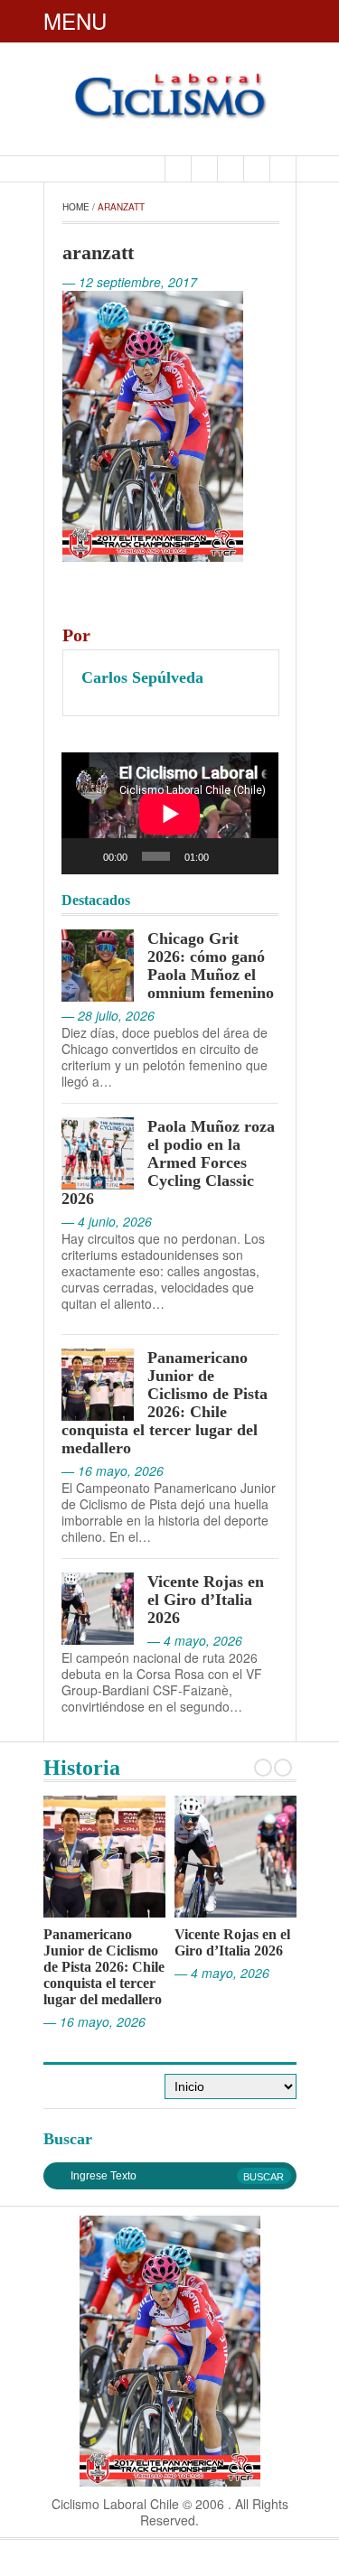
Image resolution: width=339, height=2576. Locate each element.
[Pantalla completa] (256, 856)
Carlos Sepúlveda (142, 677)
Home (76, 207)
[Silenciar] (228, 856)
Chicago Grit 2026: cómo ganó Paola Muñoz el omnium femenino (211, 966)
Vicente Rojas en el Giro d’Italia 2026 (206, 1600)
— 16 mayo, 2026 (94, 2021)
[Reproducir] (85, 856)
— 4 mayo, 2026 (222, 1973)
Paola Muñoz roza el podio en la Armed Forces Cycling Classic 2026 (168, 1162)
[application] (170, 813)
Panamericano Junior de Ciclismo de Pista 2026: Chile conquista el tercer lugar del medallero (165, 1403)
